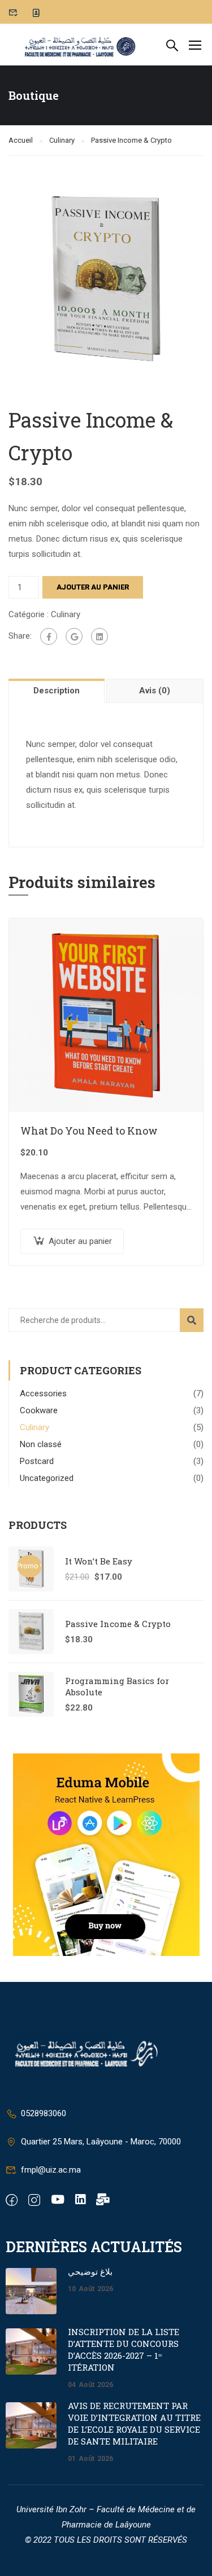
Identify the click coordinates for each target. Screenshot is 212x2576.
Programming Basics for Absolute (117, 1686)
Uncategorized (47, 1478)
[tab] (57, 691)
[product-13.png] (106, 278)
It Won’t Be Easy (99, 1561)
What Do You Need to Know (89, 1131)
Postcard (37, 1461)
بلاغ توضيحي (90, 2271)
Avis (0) (155, 691)
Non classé (41, 1444)
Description (57, 691)
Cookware (39, 1410)
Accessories (43, 1393)
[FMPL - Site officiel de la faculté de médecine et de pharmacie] (81, 45)
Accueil (21, 140)
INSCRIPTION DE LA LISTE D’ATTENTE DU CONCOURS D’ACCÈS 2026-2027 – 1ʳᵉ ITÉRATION (124, 2349)
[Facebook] (49, 636)
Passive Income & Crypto (118, 1624)
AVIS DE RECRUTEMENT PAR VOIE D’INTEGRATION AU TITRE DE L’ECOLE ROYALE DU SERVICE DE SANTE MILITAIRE (134, 2423)
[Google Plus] (74, 636)
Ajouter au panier (93, 587)
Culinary (62, 140)
